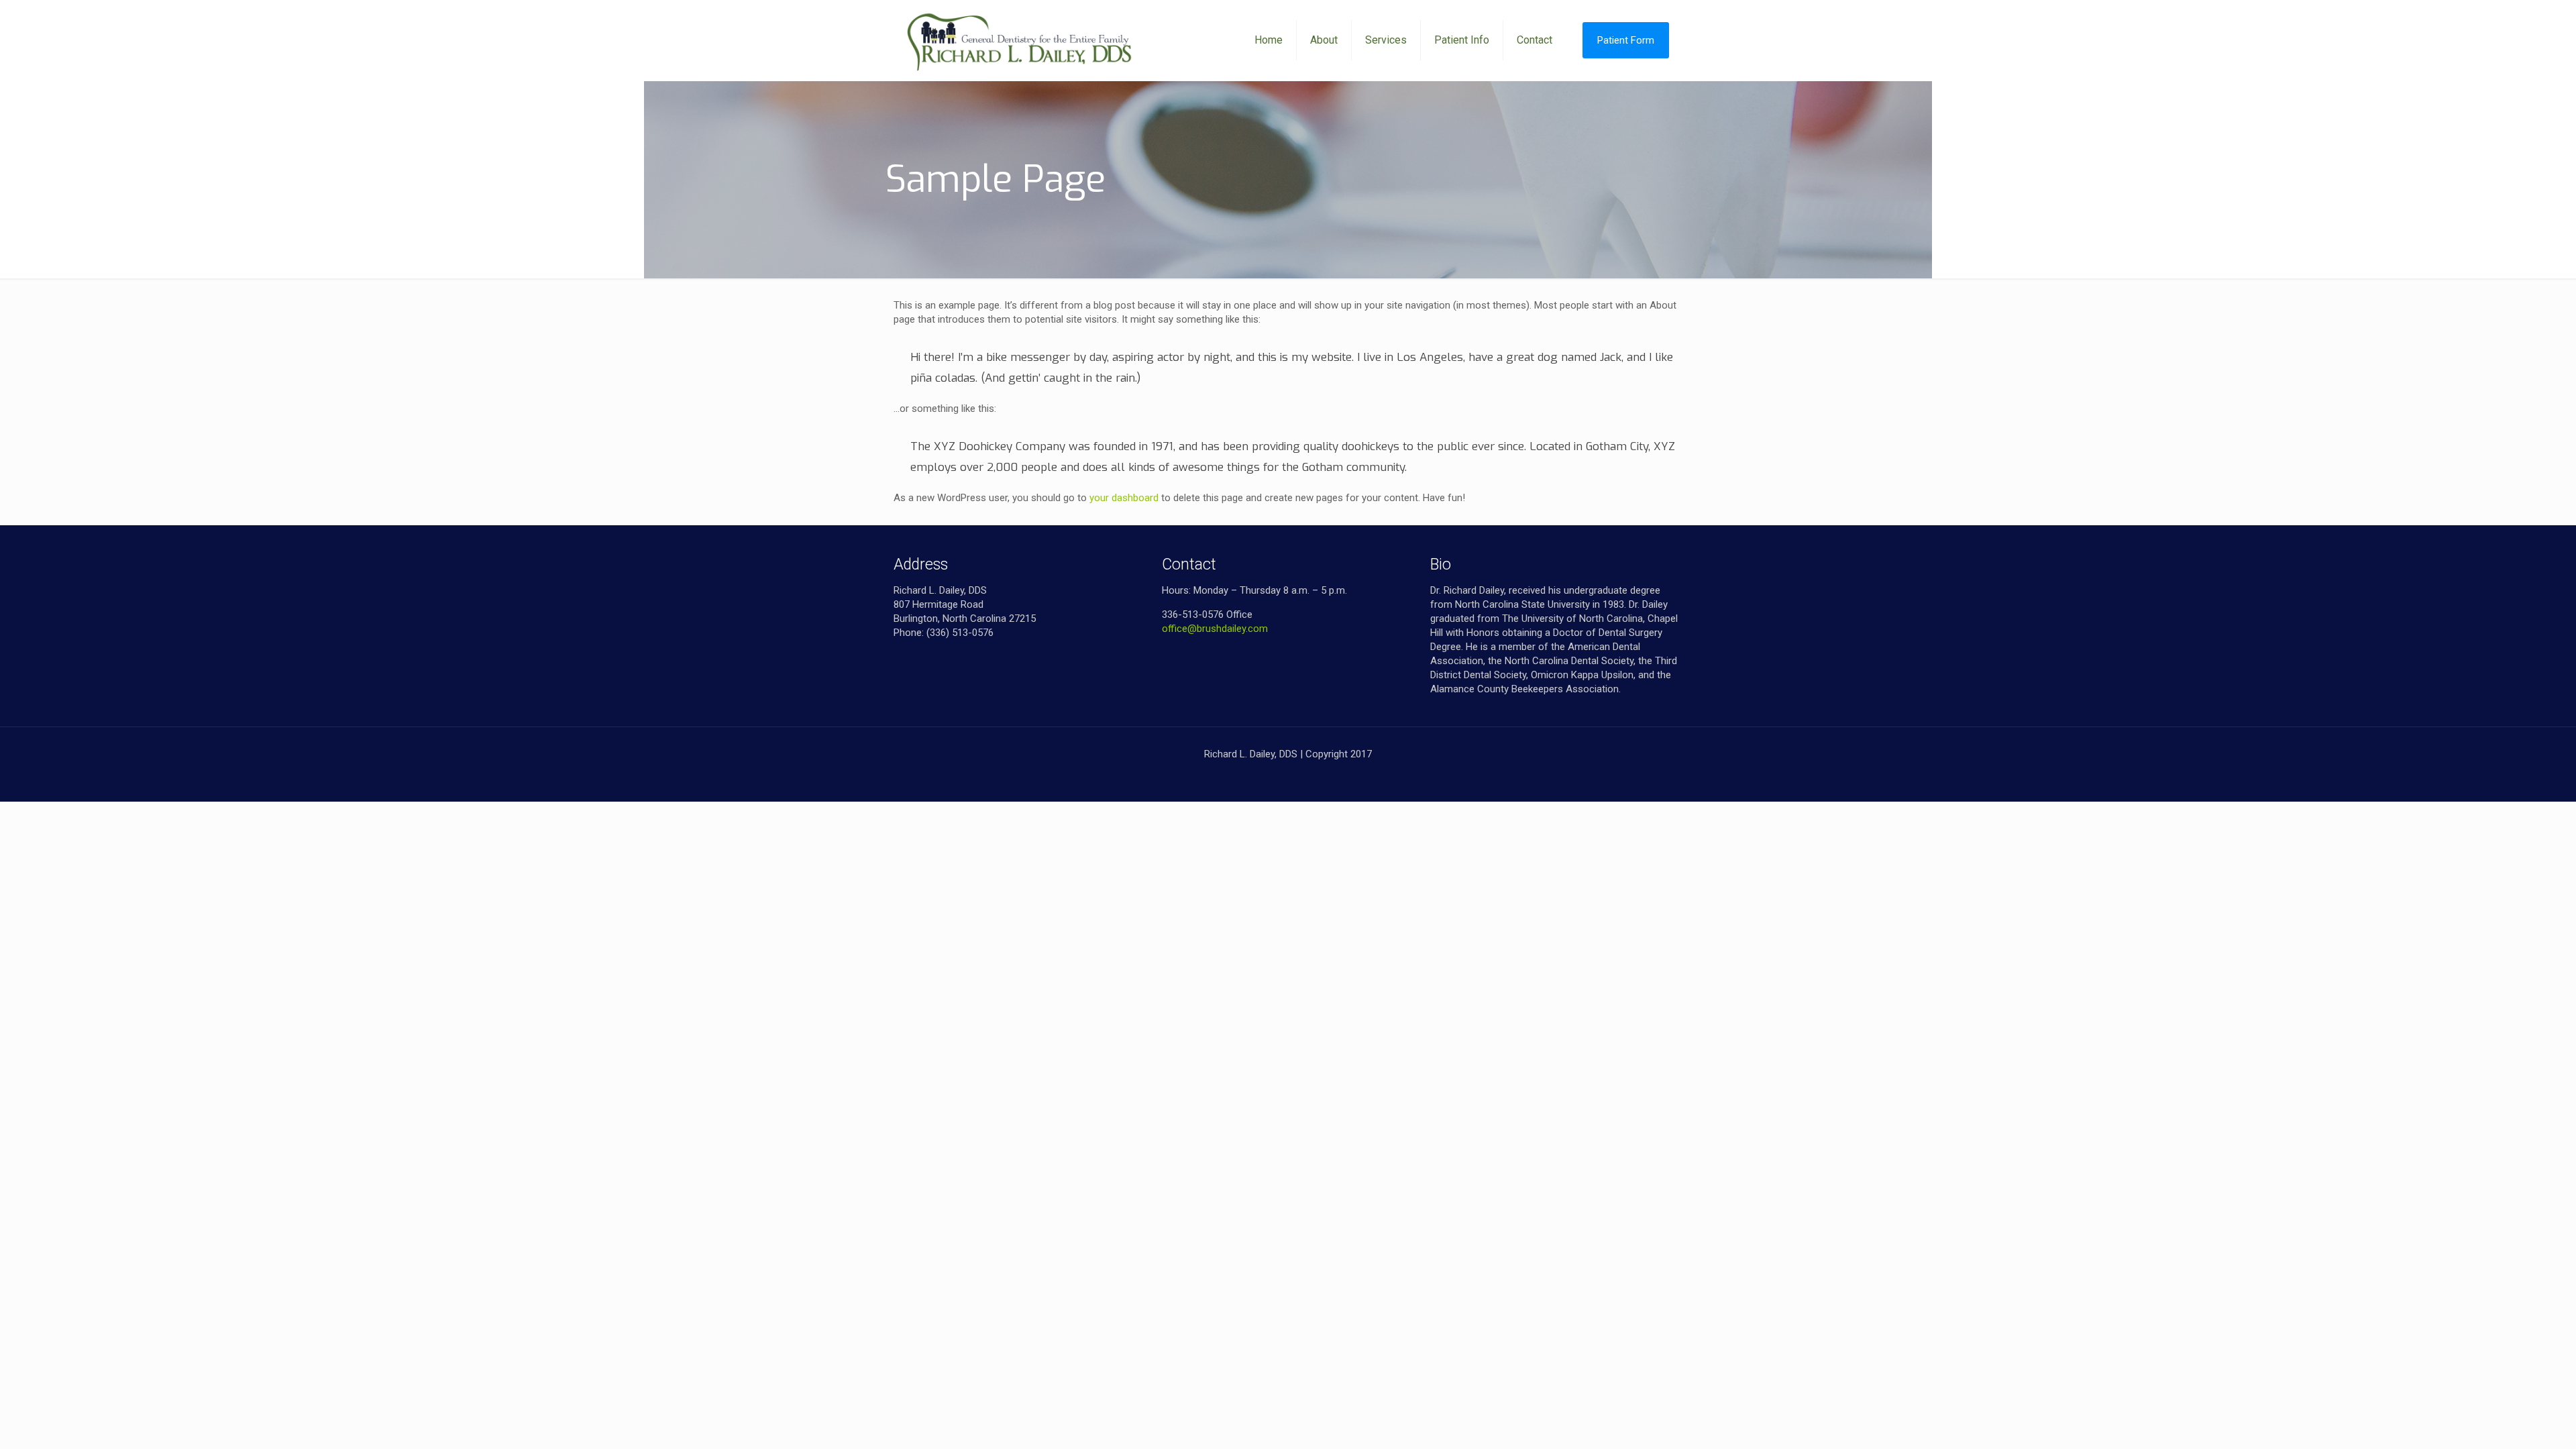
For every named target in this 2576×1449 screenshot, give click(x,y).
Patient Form (1626, 40)
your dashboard (1124, 498)
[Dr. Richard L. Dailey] (1020, 40)
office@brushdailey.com (1215, 629)
